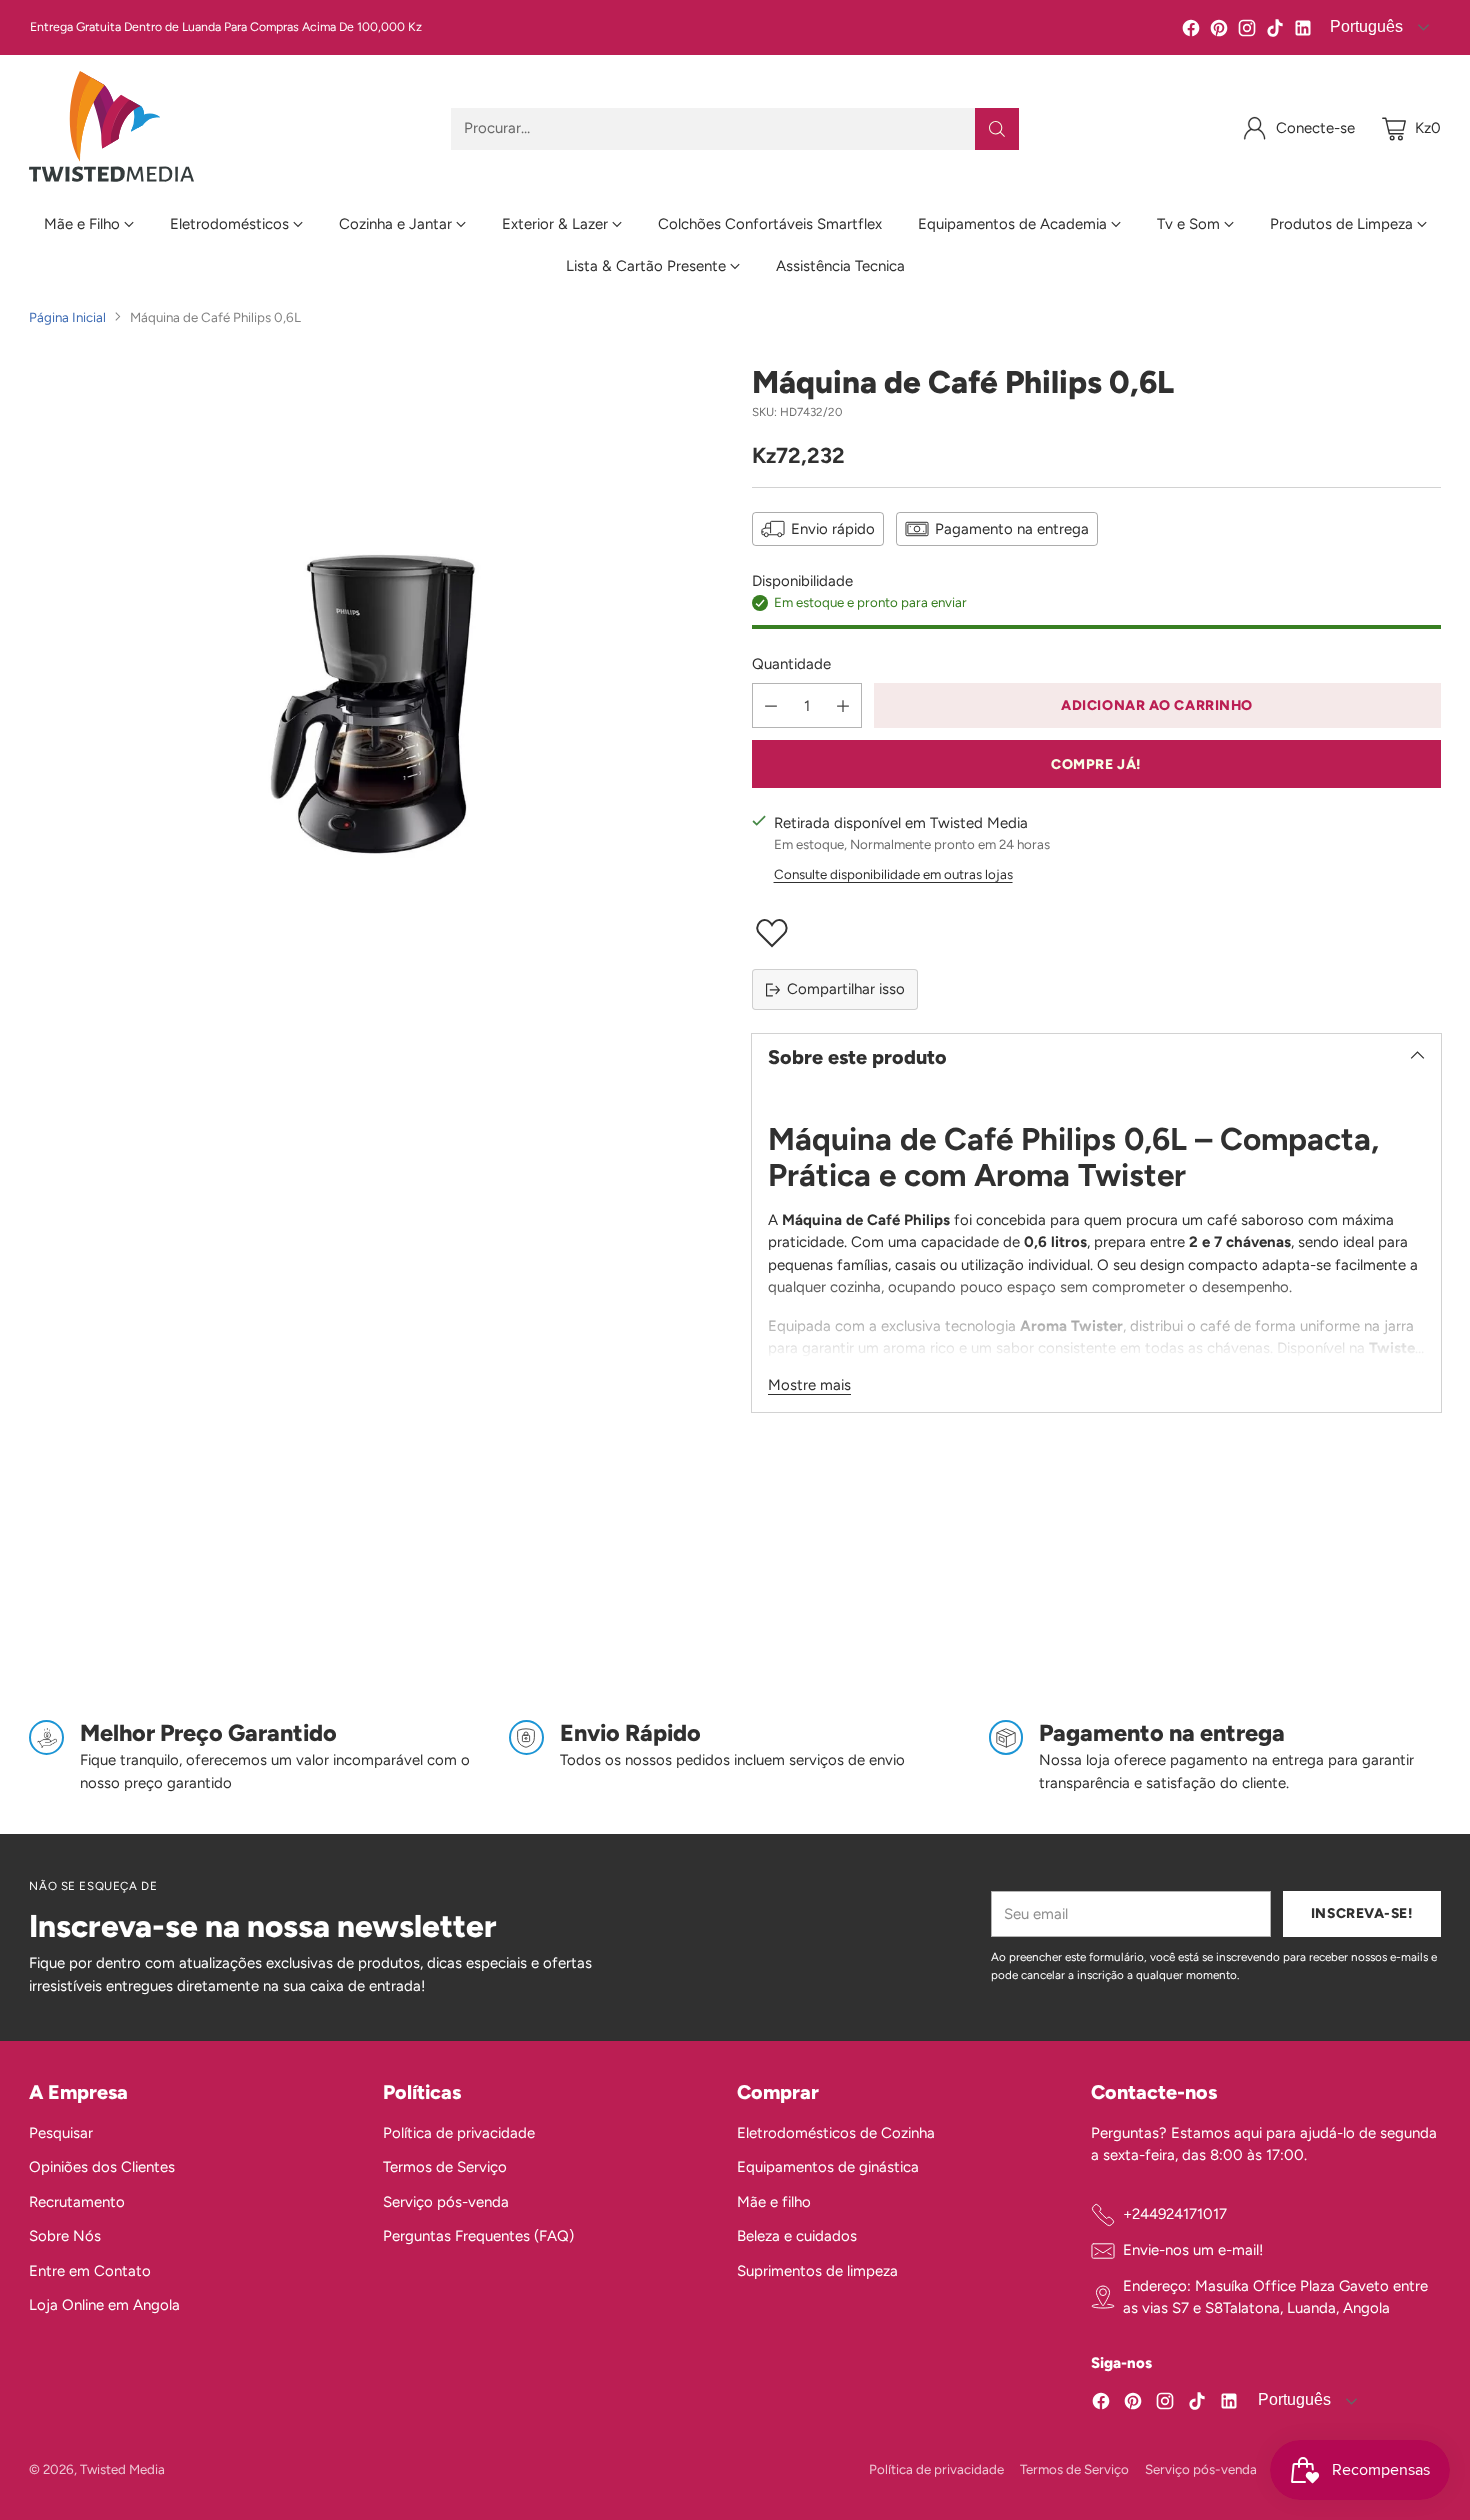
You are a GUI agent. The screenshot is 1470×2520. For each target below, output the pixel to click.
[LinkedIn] (1303, 31)
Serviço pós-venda (446, 2202)
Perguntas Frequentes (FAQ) (478, 2236)
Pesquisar (61, 2133)
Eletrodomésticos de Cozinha (836, 2133)
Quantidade (791, 664)
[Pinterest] (1219, 31)
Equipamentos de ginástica (828, 2167)
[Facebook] (1191, 31)
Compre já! (1096, 764)
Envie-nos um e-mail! (1193, 2250)
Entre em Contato (90, 2271)
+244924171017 (1175, 2214)
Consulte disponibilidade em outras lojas (893, 874)
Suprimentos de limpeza (817, 2271)
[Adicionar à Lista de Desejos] (1096, 933)
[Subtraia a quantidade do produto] (771, 705)
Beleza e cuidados (797, 2236)
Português (1292, 2399)
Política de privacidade (459, 2133)
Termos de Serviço (445, 2167)
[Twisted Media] (111, 128)
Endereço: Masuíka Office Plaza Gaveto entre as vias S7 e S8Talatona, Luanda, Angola (1275, 2297)
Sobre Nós (65, 2236)
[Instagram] (1247, 31)
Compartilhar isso (846, 989)
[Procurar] (997, 129)
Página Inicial (67, 317)
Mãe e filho (774, 2202)
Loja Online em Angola (104, 2305)
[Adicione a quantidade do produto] (843, 705)
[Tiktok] (1275, 31)
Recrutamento (77, 2202)
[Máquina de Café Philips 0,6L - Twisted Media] (373, 708)
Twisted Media (122, 2469)
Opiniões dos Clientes (102, 2167)
